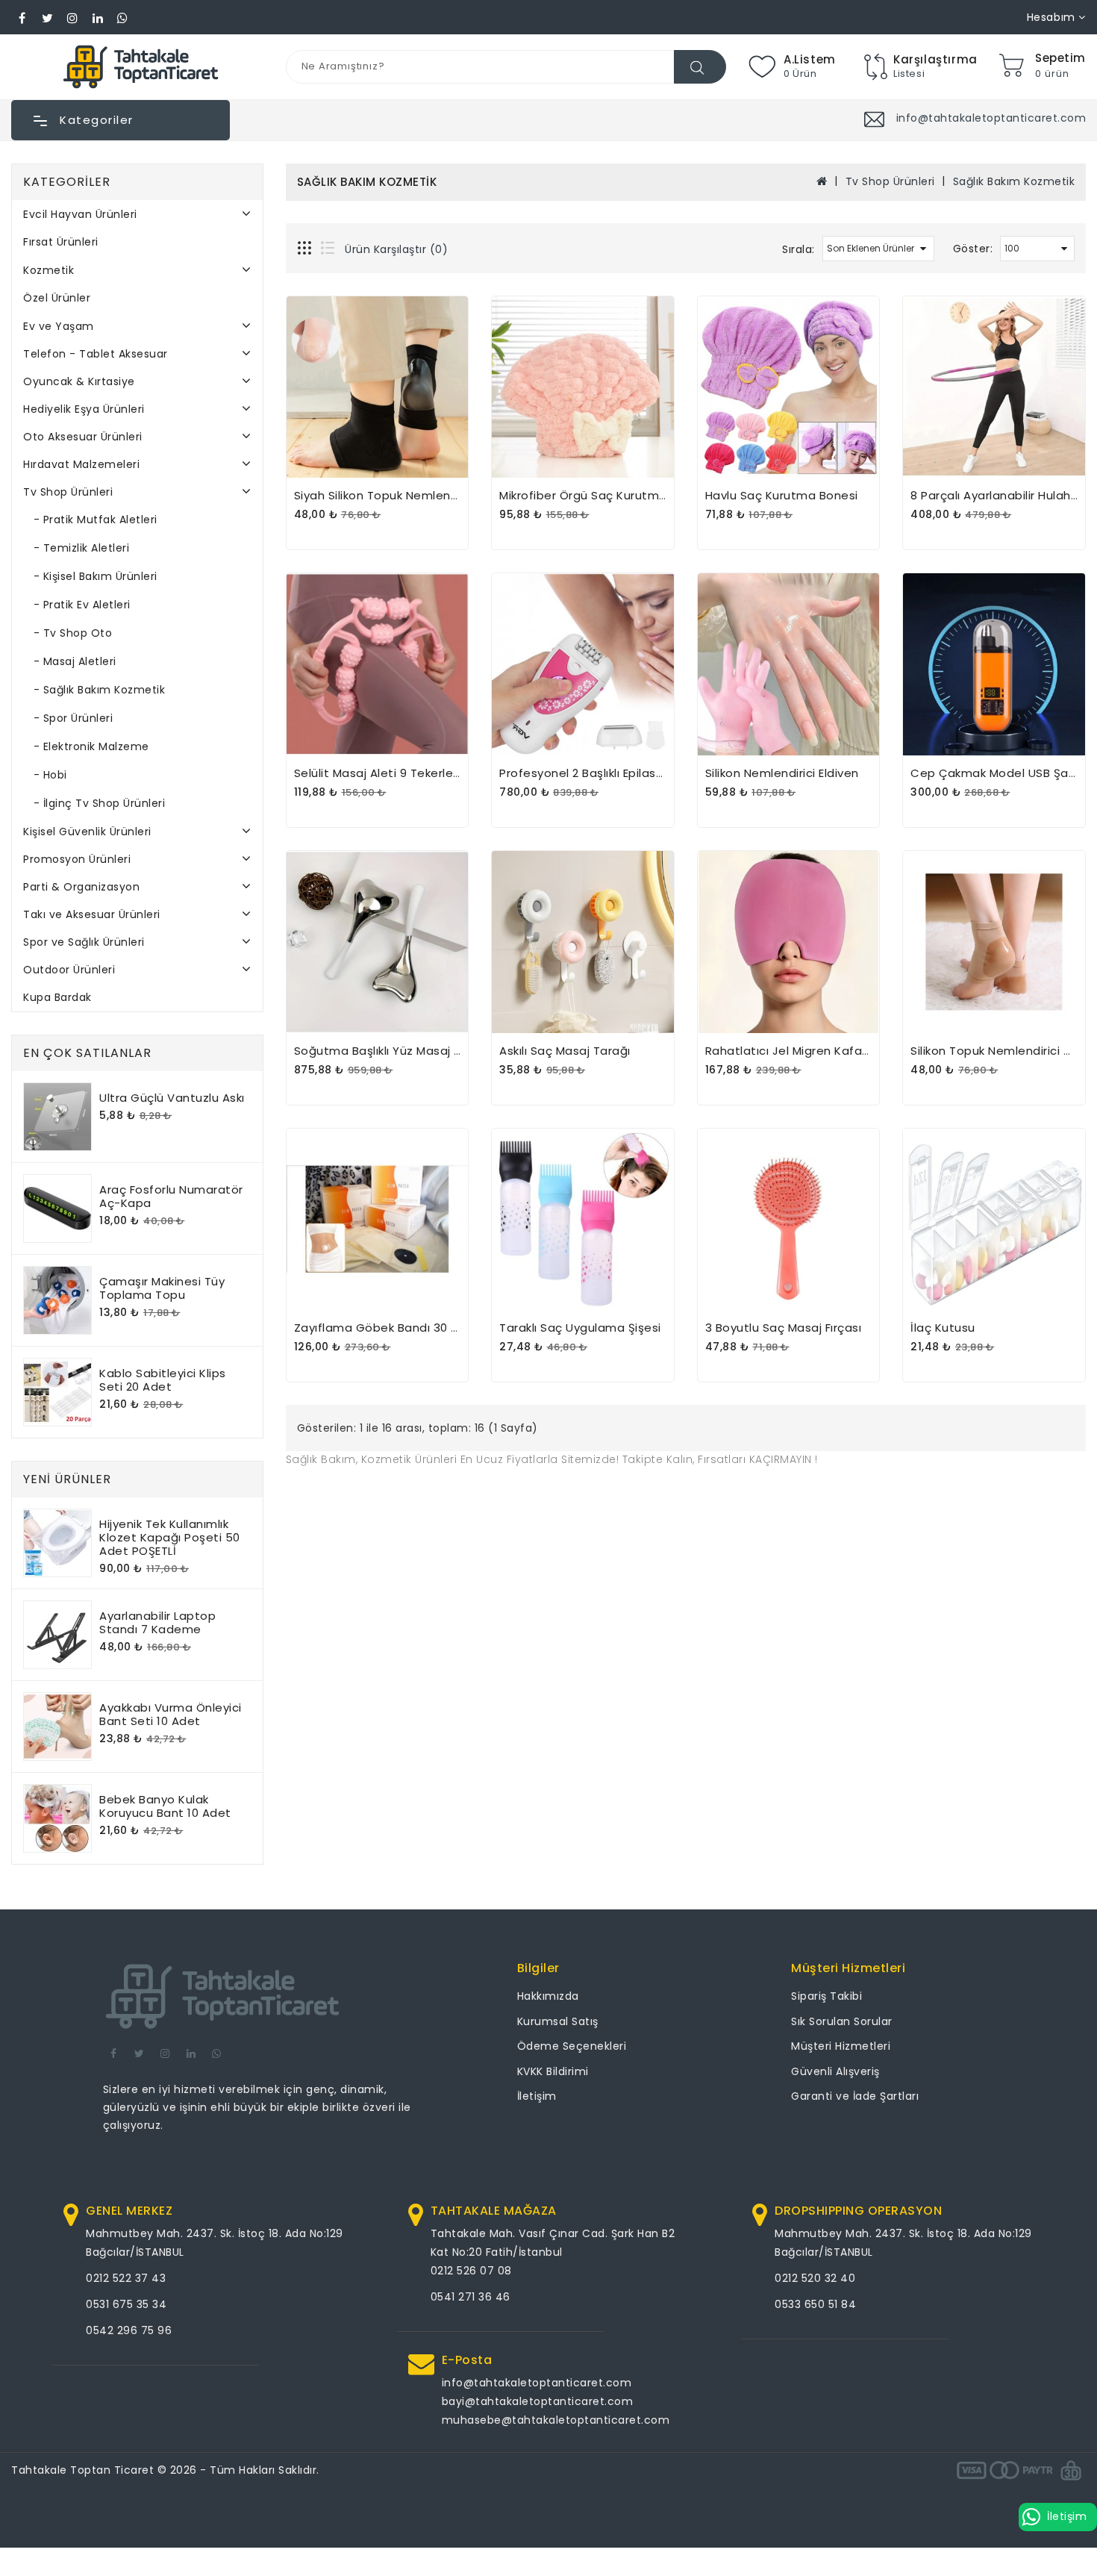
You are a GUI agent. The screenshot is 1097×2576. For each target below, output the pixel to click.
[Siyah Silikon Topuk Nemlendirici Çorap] (378, 387)
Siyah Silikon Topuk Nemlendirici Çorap (406, 495)
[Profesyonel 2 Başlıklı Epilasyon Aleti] (583, 664)
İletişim (537, 2096)
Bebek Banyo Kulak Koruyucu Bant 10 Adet (165, 1806)
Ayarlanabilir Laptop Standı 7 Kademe (157, 1622)
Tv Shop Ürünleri (68, 492)
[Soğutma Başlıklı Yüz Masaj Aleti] (378, 942)
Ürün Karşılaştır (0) (396, 249)
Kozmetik (49, 270)
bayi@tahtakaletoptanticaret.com (538, 2401)
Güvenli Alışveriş (835, 2071)
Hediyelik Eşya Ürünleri (84, 409)
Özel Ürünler (57, 298)
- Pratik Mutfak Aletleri (90, 520)
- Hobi (45, 775)
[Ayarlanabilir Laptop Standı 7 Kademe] (57, 1635)
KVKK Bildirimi (553, 2071)
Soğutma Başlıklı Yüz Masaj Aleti (387, 1051)
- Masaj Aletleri (70, 661)
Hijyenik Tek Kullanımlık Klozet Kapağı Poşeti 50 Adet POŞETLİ (170, 1537)
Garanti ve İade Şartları (855, 2096)
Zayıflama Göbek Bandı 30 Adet (387, 1328)
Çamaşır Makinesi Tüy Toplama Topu (162, 1288)
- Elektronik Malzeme (86, 746)
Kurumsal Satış (558, 2021)
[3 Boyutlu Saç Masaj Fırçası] (789, 1220)
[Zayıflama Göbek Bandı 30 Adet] (378, 1220)
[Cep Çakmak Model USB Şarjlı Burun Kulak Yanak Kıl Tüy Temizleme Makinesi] (994, 664)
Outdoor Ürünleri (69, 970)
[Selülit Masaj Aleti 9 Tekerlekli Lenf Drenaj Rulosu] (378, 664)
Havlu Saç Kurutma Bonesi (782, 495)
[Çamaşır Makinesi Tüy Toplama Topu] (57, 1300)
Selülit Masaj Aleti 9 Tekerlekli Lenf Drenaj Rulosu (434, 773)
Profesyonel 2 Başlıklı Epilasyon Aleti (603, 773)
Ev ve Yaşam (59, 326)
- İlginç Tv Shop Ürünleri (94, 803)
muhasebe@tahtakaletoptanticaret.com (556, 2420)
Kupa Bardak (57, 997)
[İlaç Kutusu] (994, 1220)
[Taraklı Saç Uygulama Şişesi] (583, 1220)
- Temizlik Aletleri (76, 548)
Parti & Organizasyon (81, 887)
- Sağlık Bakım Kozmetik (94, 690)
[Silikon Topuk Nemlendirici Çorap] (994, 942)
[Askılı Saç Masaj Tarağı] (583, 942)
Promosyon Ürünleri (77, 859)
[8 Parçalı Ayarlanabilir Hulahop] (994, 387)
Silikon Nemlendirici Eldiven (782, 773)
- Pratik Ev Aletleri (77, 605)
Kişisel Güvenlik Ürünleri (87, 832)
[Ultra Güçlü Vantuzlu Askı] (57, 1117)
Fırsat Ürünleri (61, 242)
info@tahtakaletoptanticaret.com (537, 2383)
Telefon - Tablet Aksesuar (96, 354)
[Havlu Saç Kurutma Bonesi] (789, 387)
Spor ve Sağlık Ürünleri (84, 942)
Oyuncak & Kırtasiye (79, 381)
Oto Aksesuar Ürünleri (83, 437)
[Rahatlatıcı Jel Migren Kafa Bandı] (789, 942)
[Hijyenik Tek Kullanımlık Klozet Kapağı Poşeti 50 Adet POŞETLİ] (57, 1543)
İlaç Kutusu (943, 1328)
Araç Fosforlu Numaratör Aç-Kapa (171, 1196)
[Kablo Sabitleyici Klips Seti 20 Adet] (57, 1392)
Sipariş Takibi (826, 1996)
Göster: (973, 249)
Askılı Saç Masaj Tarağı (565, 1051)
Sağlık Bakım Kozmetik (1014, 181)
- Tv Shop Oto (68, 633)
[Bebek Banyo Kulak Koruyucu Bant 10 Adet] (57, 1818)
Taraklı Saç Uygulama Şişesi (580, 1328)
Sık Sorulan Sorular (842, 2021)
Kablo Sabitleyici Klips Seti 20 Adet (163, 1380)
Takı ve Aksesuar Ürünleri (92, 914)
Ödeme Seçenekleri (572, 2046)
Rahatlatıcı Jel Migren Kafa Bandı (802, 1051)
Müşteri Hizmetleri (841, 2046)
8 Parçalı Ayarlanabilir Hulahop (998, 495)
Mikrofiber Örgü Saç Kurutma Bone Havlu (617, 495)
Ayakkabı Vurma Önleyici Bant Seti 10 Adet (171, 1714)
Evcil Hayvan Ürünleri (80, 214)
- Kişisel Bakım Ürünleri (90, 576)
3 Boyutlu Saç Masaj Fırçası (784, 1328)
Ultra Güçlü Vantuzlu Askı (172, 1098)
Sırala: (798, 249)
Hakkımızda (548, 1996)
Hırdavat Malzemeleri (81, 464)
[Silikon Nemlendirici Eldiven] (789, 664)
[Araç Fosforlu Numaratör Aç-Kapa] (57, 1209)
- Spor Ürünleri (68, 718)
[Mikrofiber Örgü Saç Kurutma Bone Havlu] (583, 387)
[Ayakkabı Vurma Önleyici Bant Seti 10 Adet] (57, 1727)
